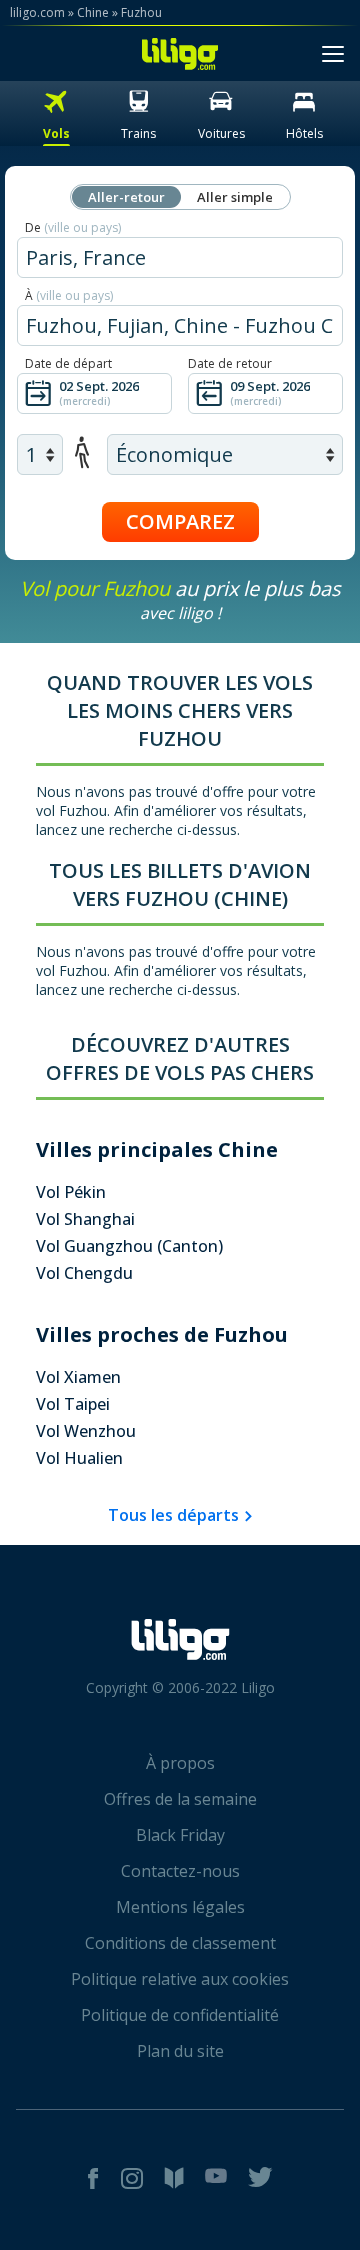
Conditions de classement (180, 1943)
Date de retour (230, 363)
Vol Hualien (79, 1458)
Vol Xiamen (78, 1377)
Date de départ (68, 363)
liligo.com (37, 12)
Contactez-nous (180, 1871)
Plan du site (180, 2051)
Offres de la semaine (180, 1799)
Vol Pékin (71, 1192)
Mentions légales (180, 1907)
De (73, 227)
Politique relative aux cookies (180, 1979)
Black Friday (180, 1835)
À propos (180, 1763)
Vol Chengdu (84, 1273)
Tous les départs (173, 1515)
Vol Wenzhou (86, 1431)
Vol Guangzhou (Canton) (129, 1246)
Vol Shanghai (85, 1219)
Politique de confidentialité (180, 2015)
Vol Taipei (73, 1404)
